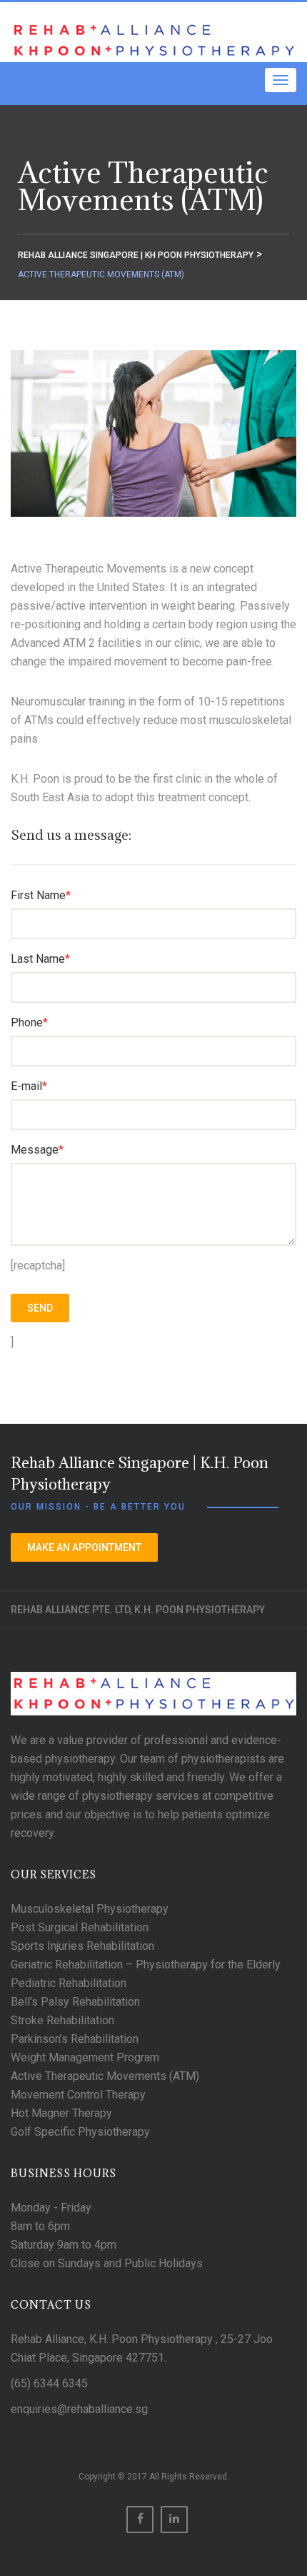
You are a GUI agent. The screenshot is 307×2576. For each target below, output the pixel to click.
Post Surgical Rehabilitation (80, 1927)
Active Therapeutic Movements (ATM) (105, 2076)
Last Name (40, 959)
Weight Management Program (85, 2057)
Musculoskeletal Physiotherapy (90, 1909)
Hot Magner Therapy (61, 2113)
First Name (41, 895)
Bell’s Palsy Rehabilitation (75, 2002)
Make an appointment (84, 1547)
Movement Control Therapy (78, 2095)
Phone (29, 1022)
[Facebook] (140, 2520)
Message (37, 1150)
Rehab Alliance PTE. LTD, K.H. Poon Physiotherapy (138, 1610)
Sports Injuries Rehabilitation (82, 1946)
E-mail (29, 1086)
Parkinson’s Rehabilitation (75, 2039)
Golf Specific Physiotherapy (80, 2132)
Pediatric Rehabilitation (69, 1983)
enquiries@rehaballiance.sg (79, 2409)
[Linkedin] (174, 2520)
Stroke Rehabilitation (62, 2020)
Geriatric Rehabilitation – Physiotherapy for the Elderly (146, 1965)
